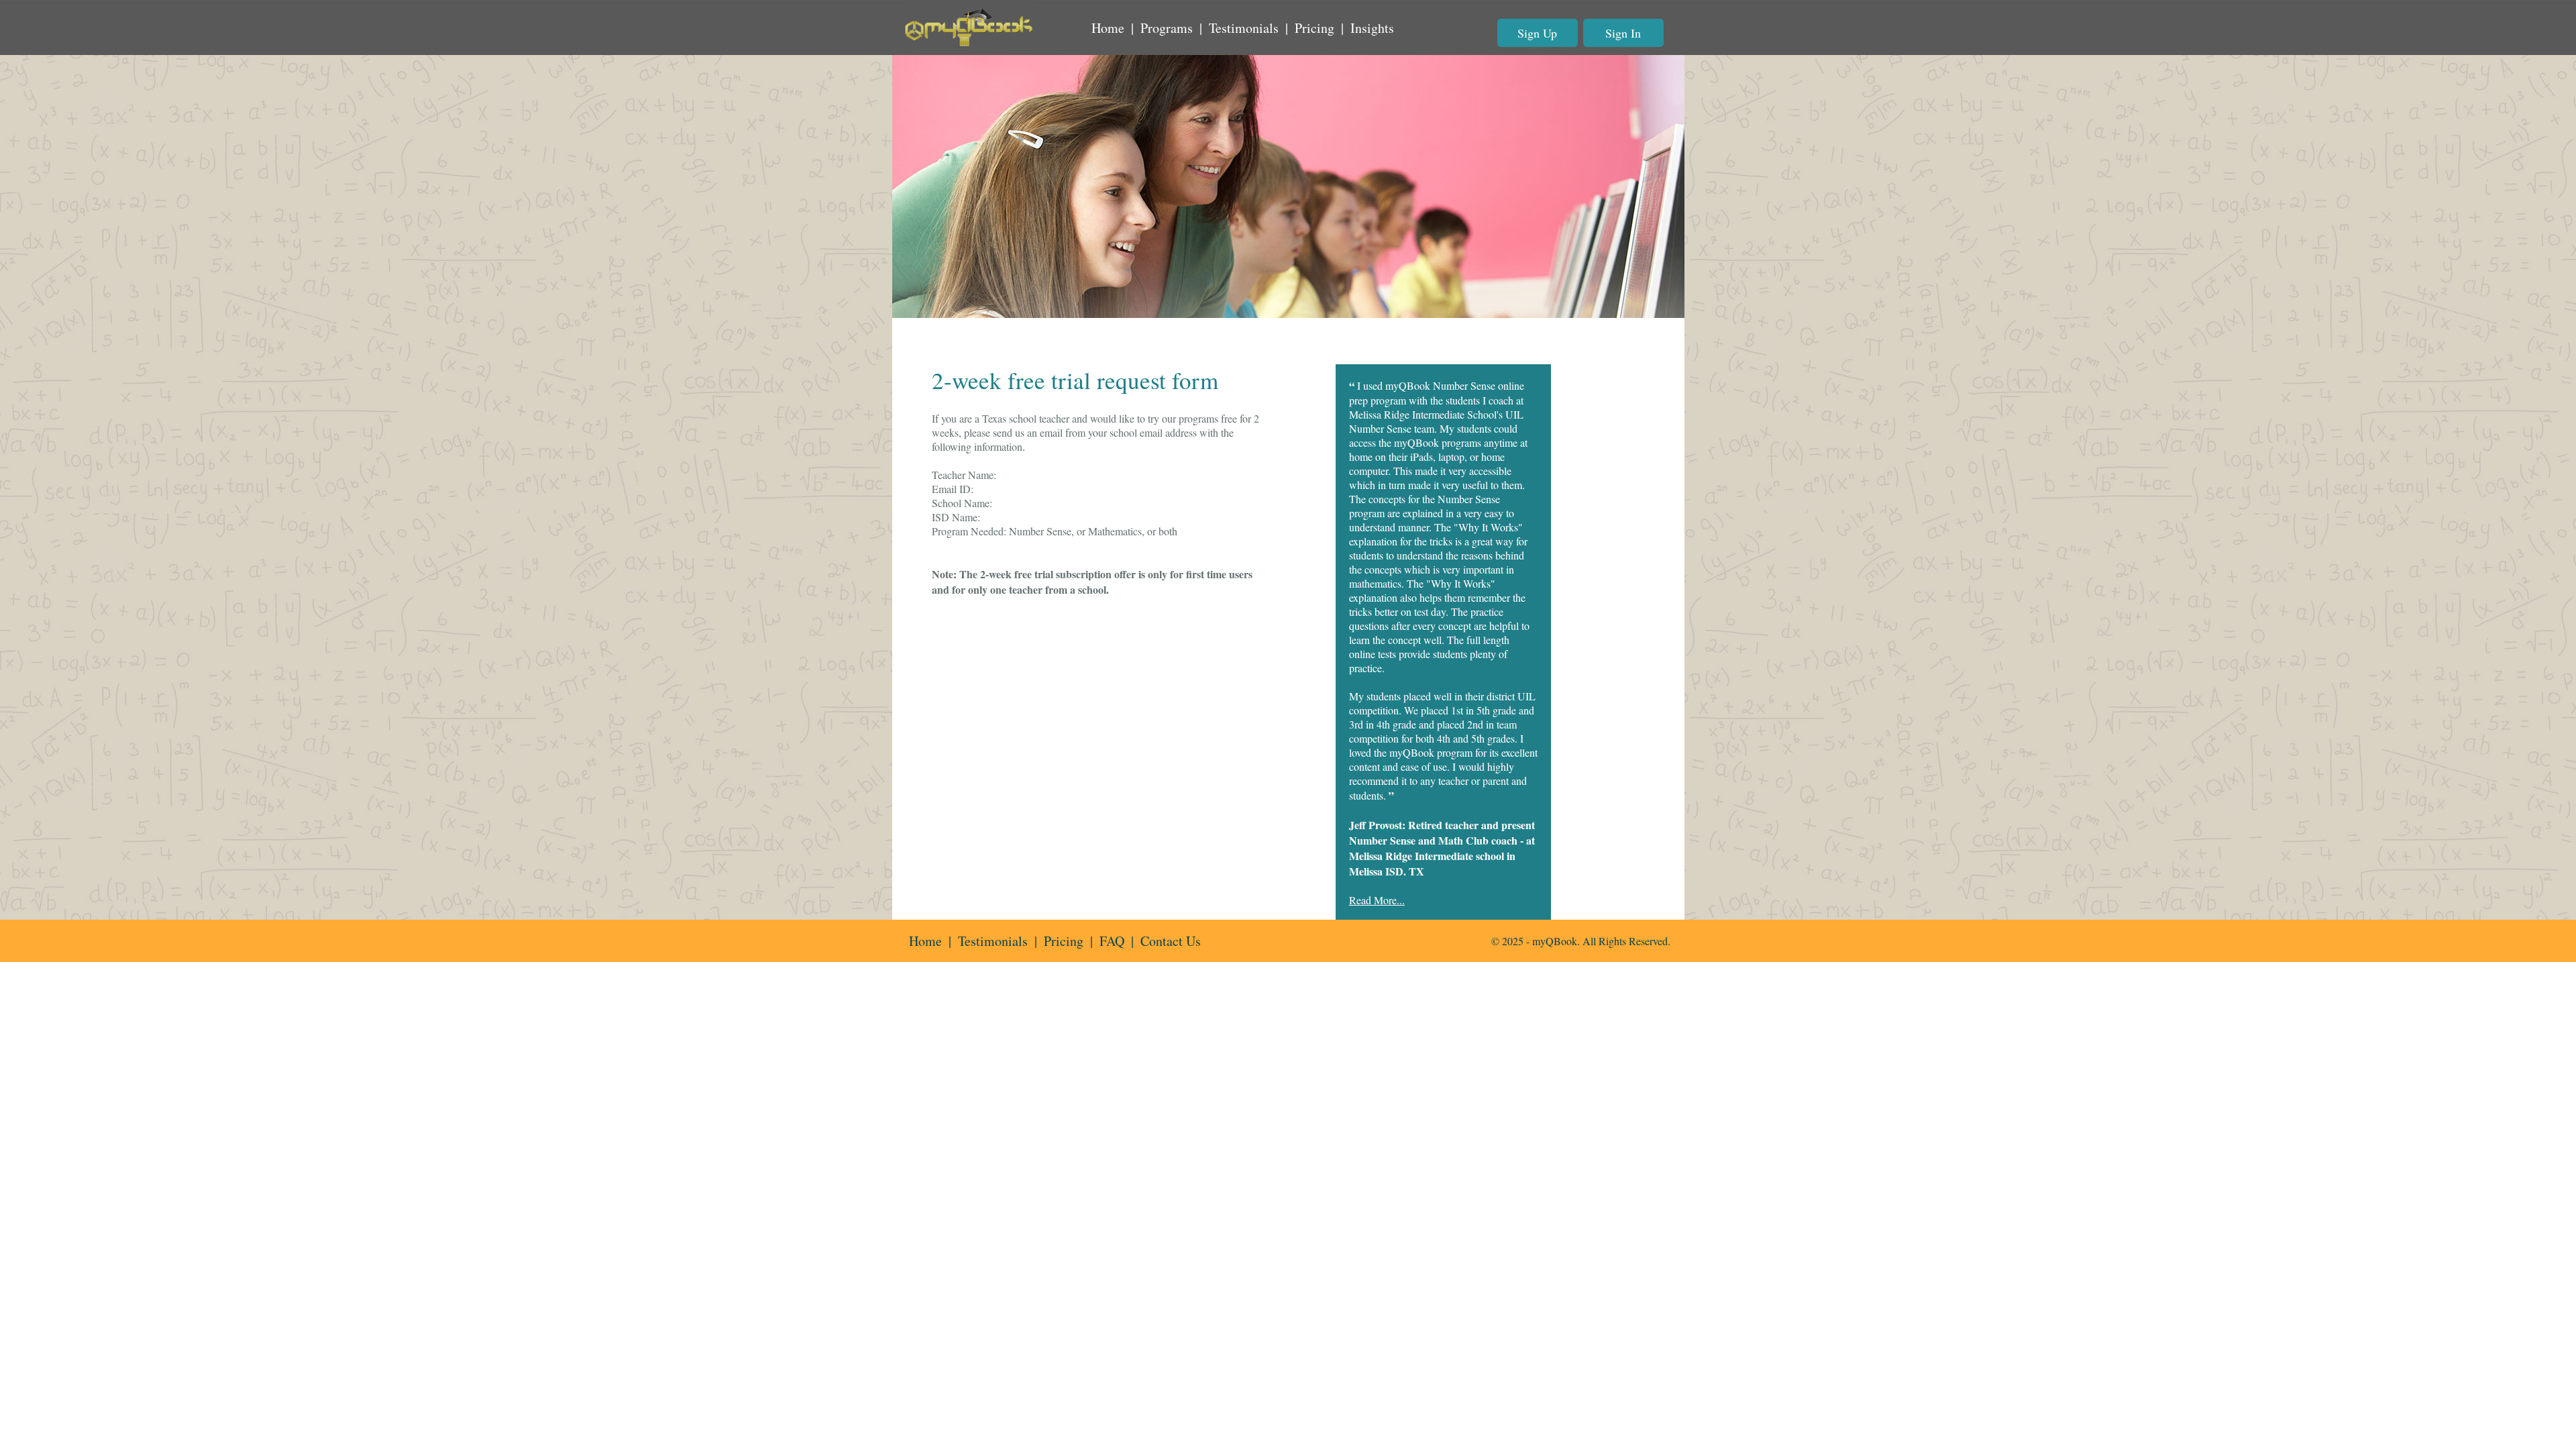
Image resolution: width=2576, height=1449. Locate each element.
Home (1108, 28)
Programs (1167, 28)
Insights (1372, 28)
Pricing (1314, 28)
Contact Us (1171, 941)
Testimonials (1244, 28)
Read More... (1377, 900)
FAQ (1112, 941)
